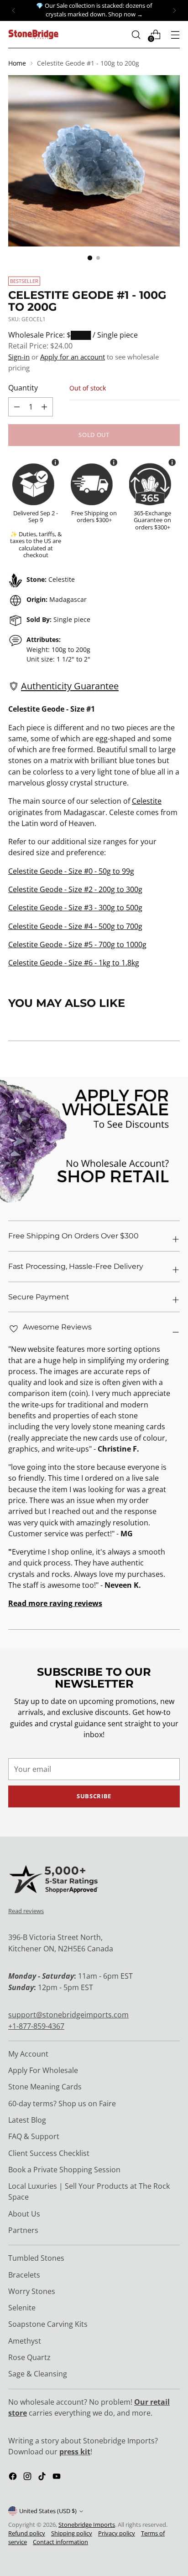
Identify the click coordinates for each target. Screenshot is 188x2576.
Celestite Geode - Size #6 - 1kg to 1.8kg (74, 963)
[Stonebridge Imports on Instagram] (28, 2478)
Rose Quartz (29, 2357)
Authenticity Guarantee (70, 686)
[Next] (174, 10)
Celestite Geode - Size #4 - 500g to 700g (75, 926)
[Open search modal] (136, 34)
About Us (24, 2214)
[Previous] (14, 10)
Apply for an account (73, 357)
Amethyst (25, 2341)
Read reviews (26, 1911)
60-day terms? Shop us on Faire (62, 2104)
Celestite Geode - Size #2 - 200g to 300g (75, 889)
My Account (28, 2054)
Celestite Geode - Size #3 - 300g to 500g (75, 908)
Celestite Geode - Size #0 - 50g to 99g (71, 871)
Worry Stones (32, 2291)
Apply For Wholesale (43, 2070)
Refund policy (27, 2533)
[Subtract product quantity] (44, 407)
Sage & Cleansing (38, 2374)
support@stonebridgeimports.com (68, 2015)
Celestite (147, 801)
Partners (23, 2230)
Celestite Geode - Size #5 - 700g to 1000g (77, 944)
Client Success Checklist (49, 2153)
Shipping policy (72, 2533)
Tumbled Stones (36, 2258)
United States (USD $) (48, 2511)
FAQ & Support (34, 2136)
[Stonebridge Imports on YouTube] (57, 2478)
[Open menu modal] (175, 34)
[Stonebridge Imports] (33, 34)
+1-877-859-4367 (36, 2026)
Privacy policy (117, 2533)
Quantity (23, 388)
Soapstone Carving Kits (48, 2324)
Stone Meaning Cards (45, 2087)
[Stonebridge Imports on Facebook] (14, 2478)
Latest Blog (27, 2120)
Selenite (22, 2308)
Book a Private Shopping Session (64, 2170)
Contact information (60, 2542)
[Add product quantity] (17, 407)
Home (17, 63)
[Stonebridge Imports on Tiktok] (43, 2478)
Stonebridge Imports (87, 2525)
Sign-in (19, 357)
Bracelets (24, 2275)
